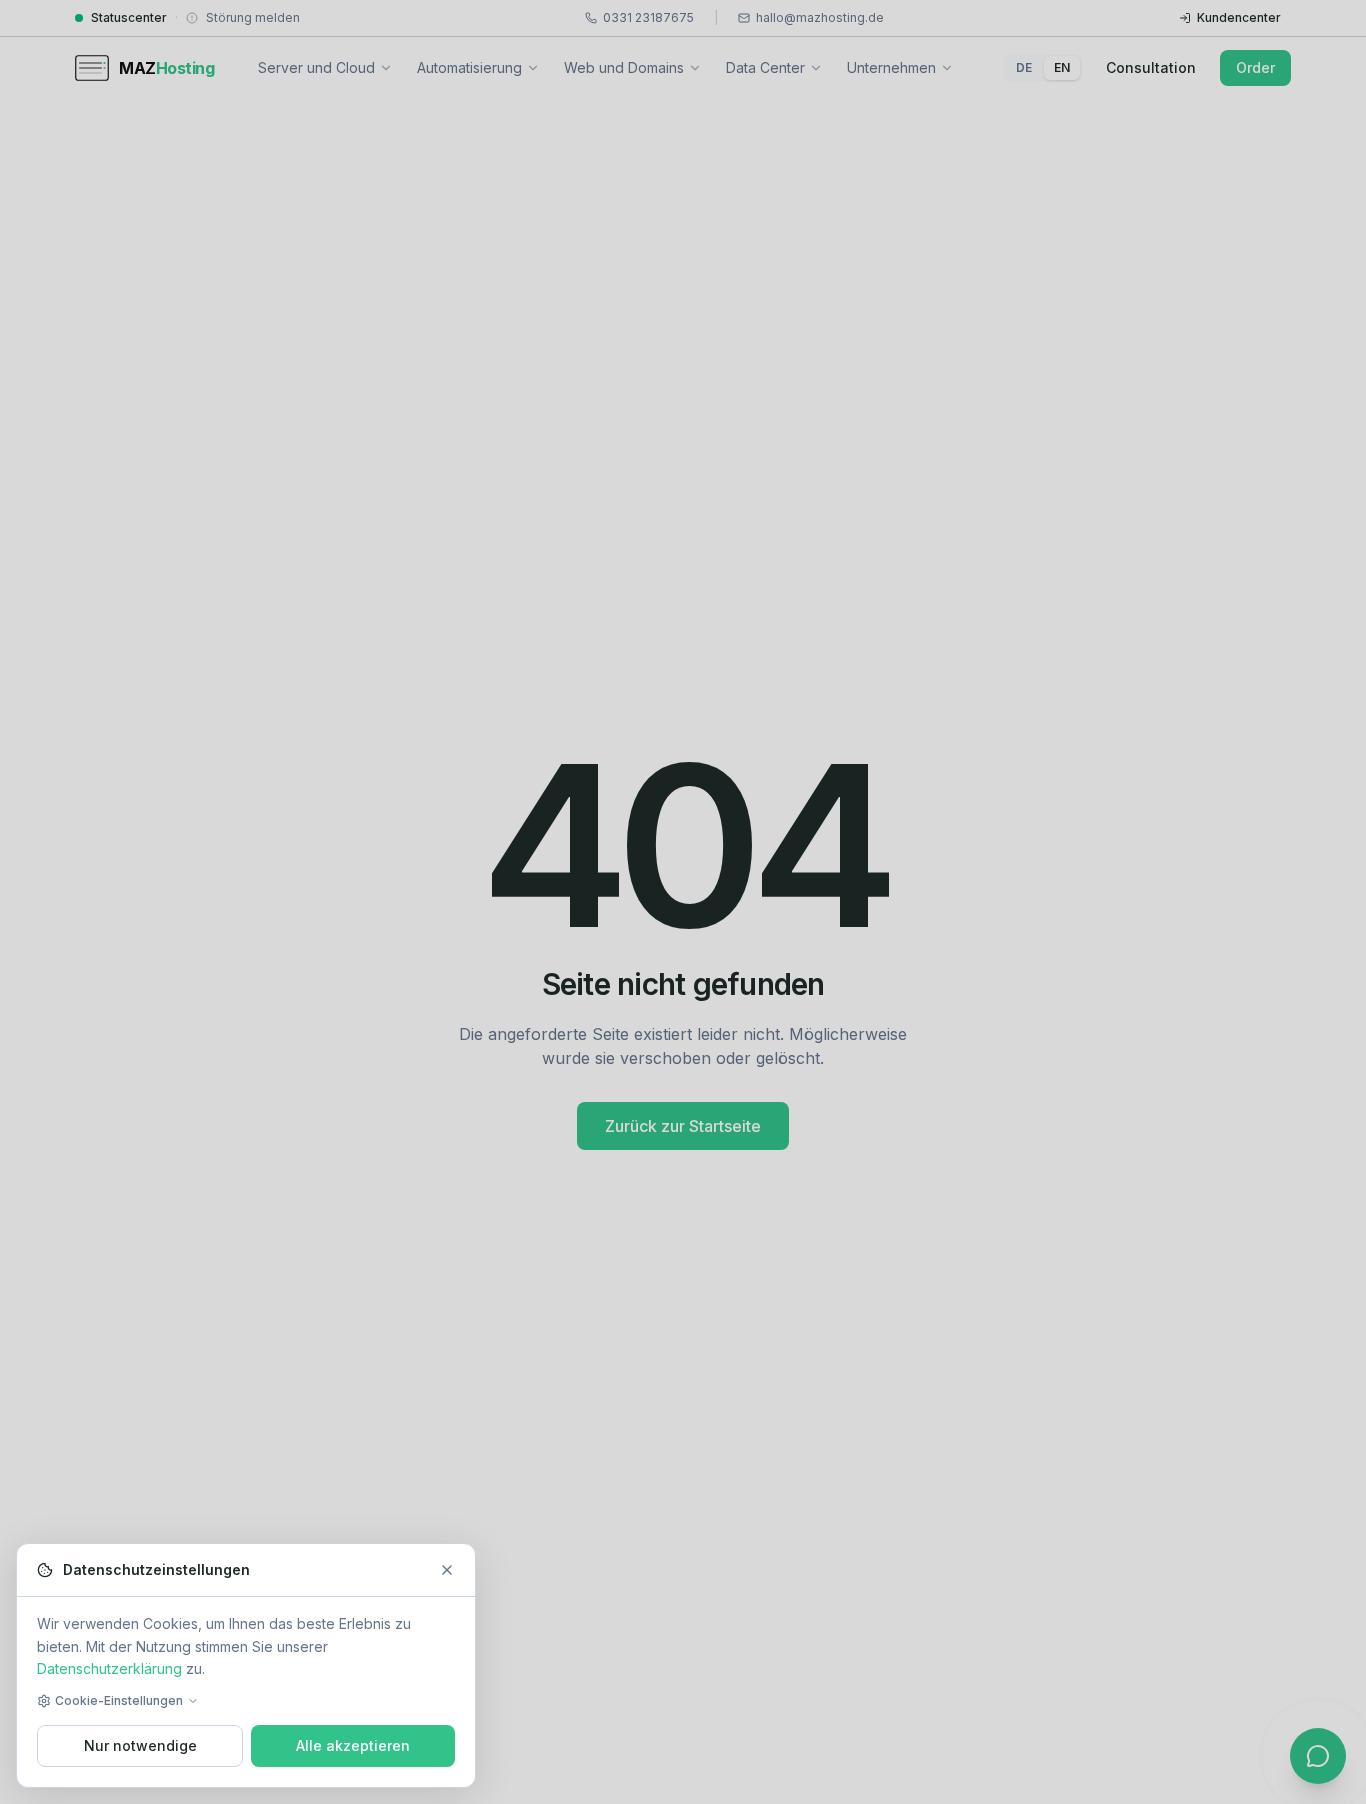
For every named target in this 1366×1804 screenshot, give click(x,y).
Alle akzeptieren (353, 1745)
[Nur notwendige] (447, 1570)
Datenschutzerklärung (109, 1668)
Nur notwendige (140, 1745)
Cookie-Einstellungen (119, 1700)
